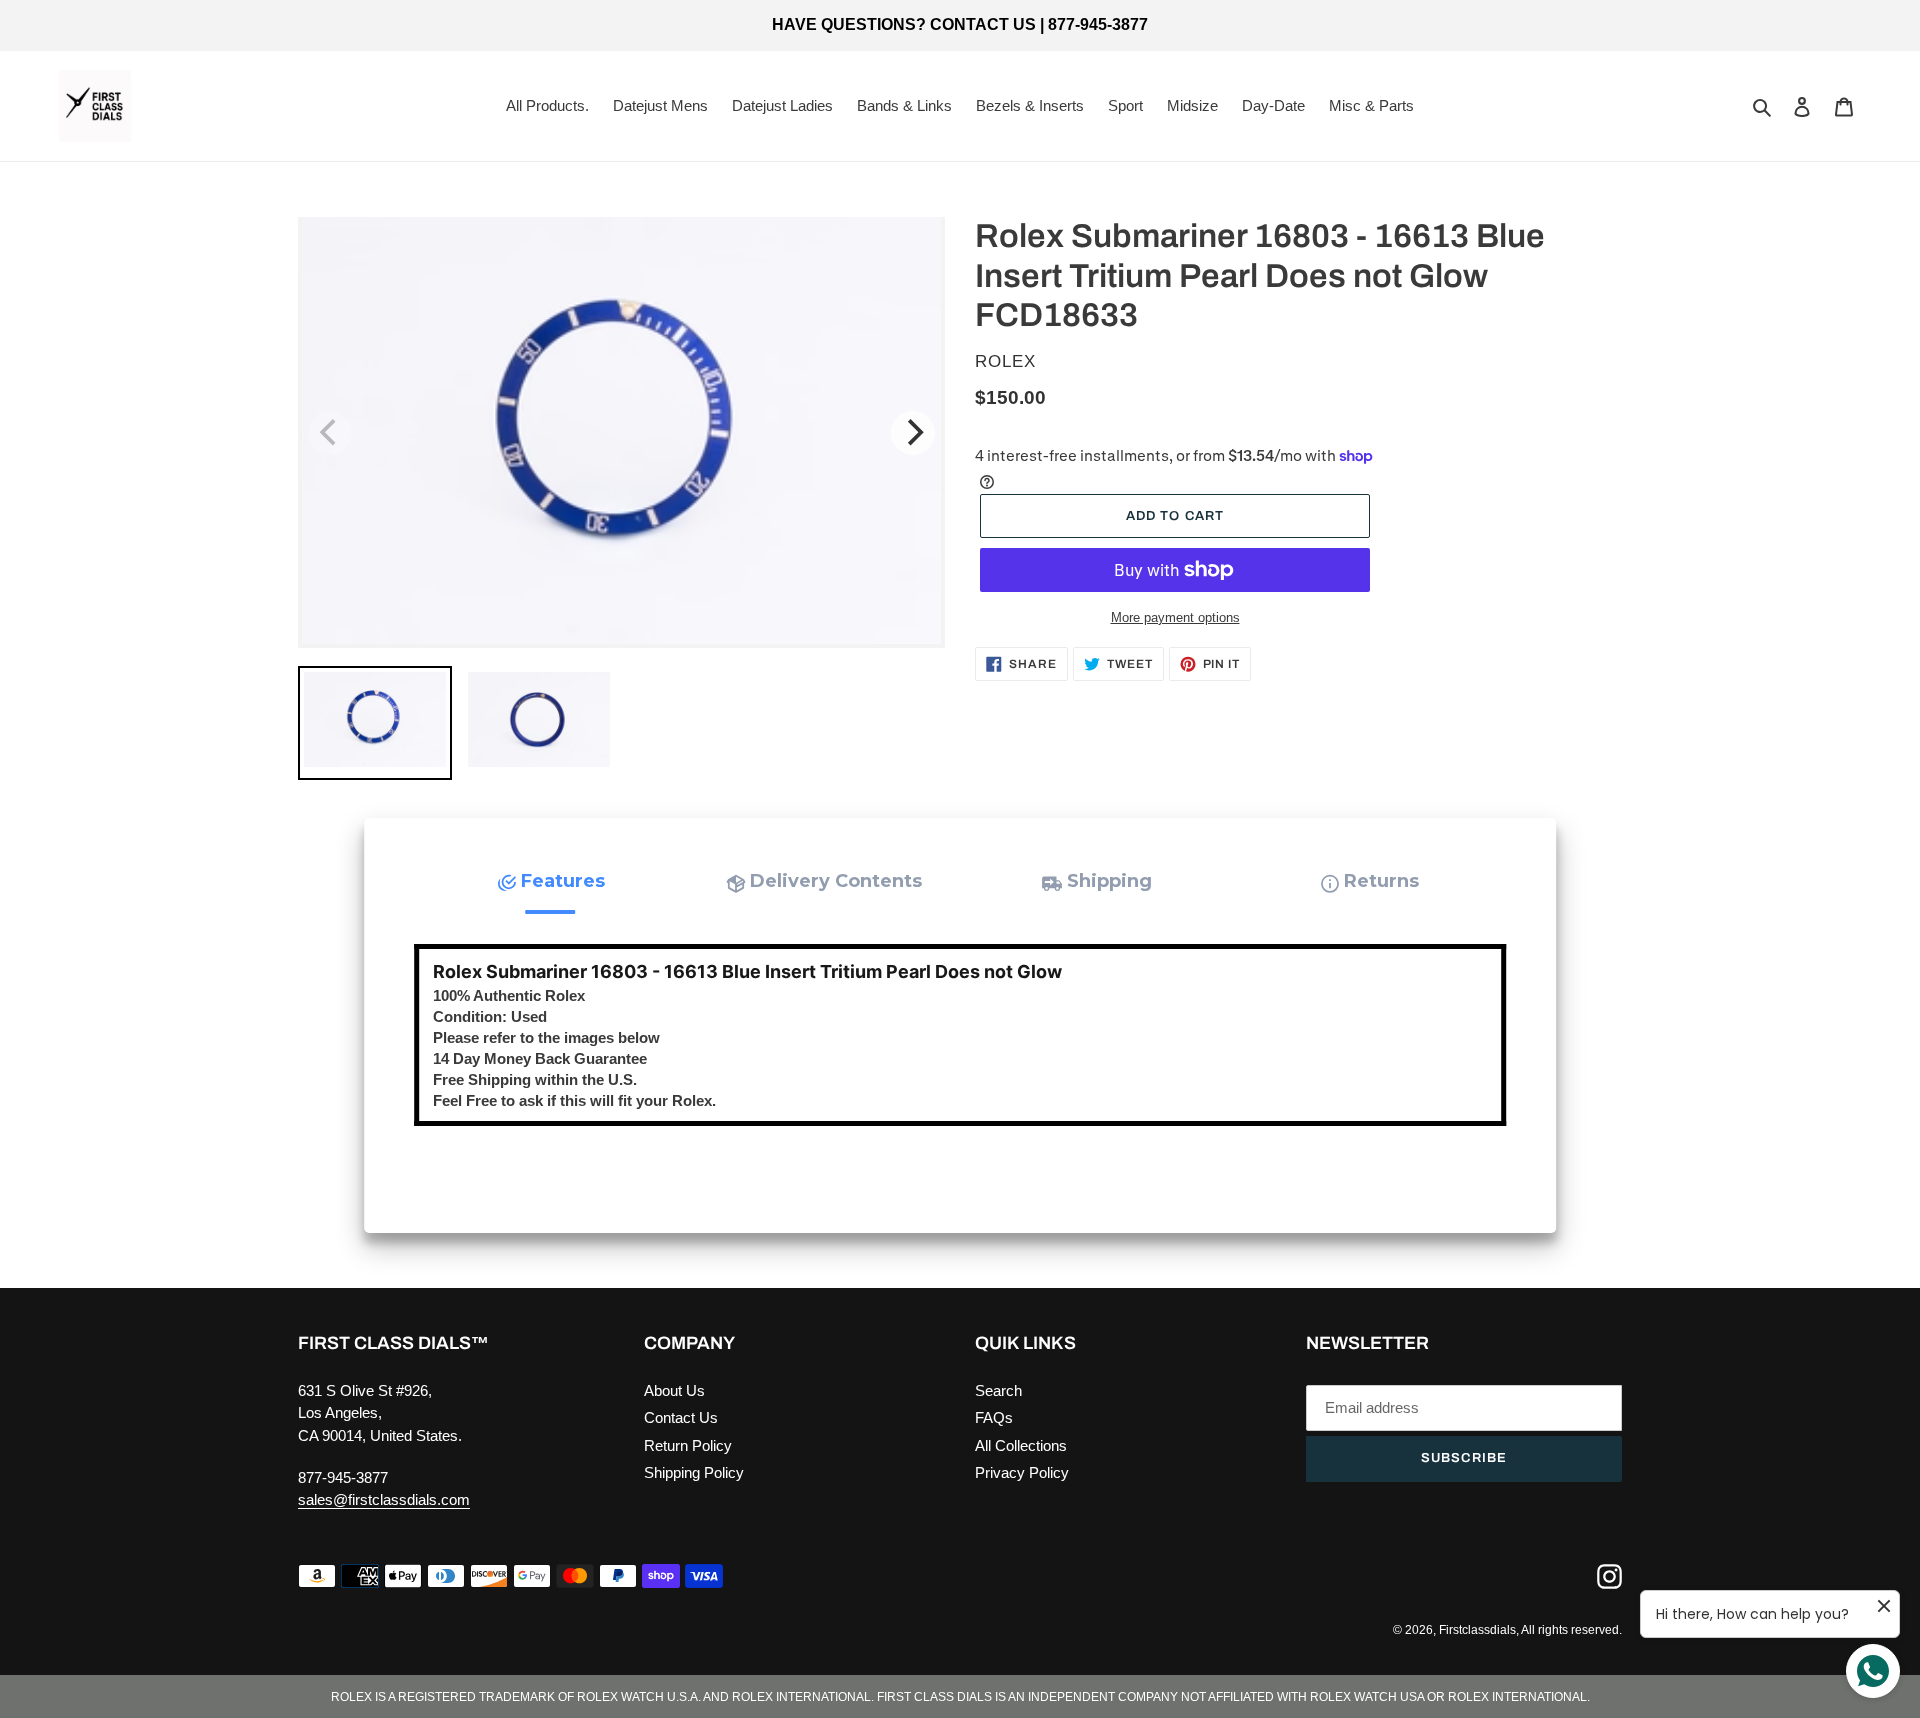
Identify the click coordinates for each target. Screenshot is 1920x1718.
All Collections (1021, 1445)
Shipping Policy (694, 1472)
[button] (550, 881)
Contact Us (681, 1417)
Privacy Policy (1022, 1472)
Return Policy (688, 1445)
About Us (674, 1390)
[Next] (913, 433)
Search (998, 1390)
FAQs (994, 1417)
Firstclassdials (1477, 1630)
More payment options (1175, 617)
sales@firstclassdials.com (384, 1499)
